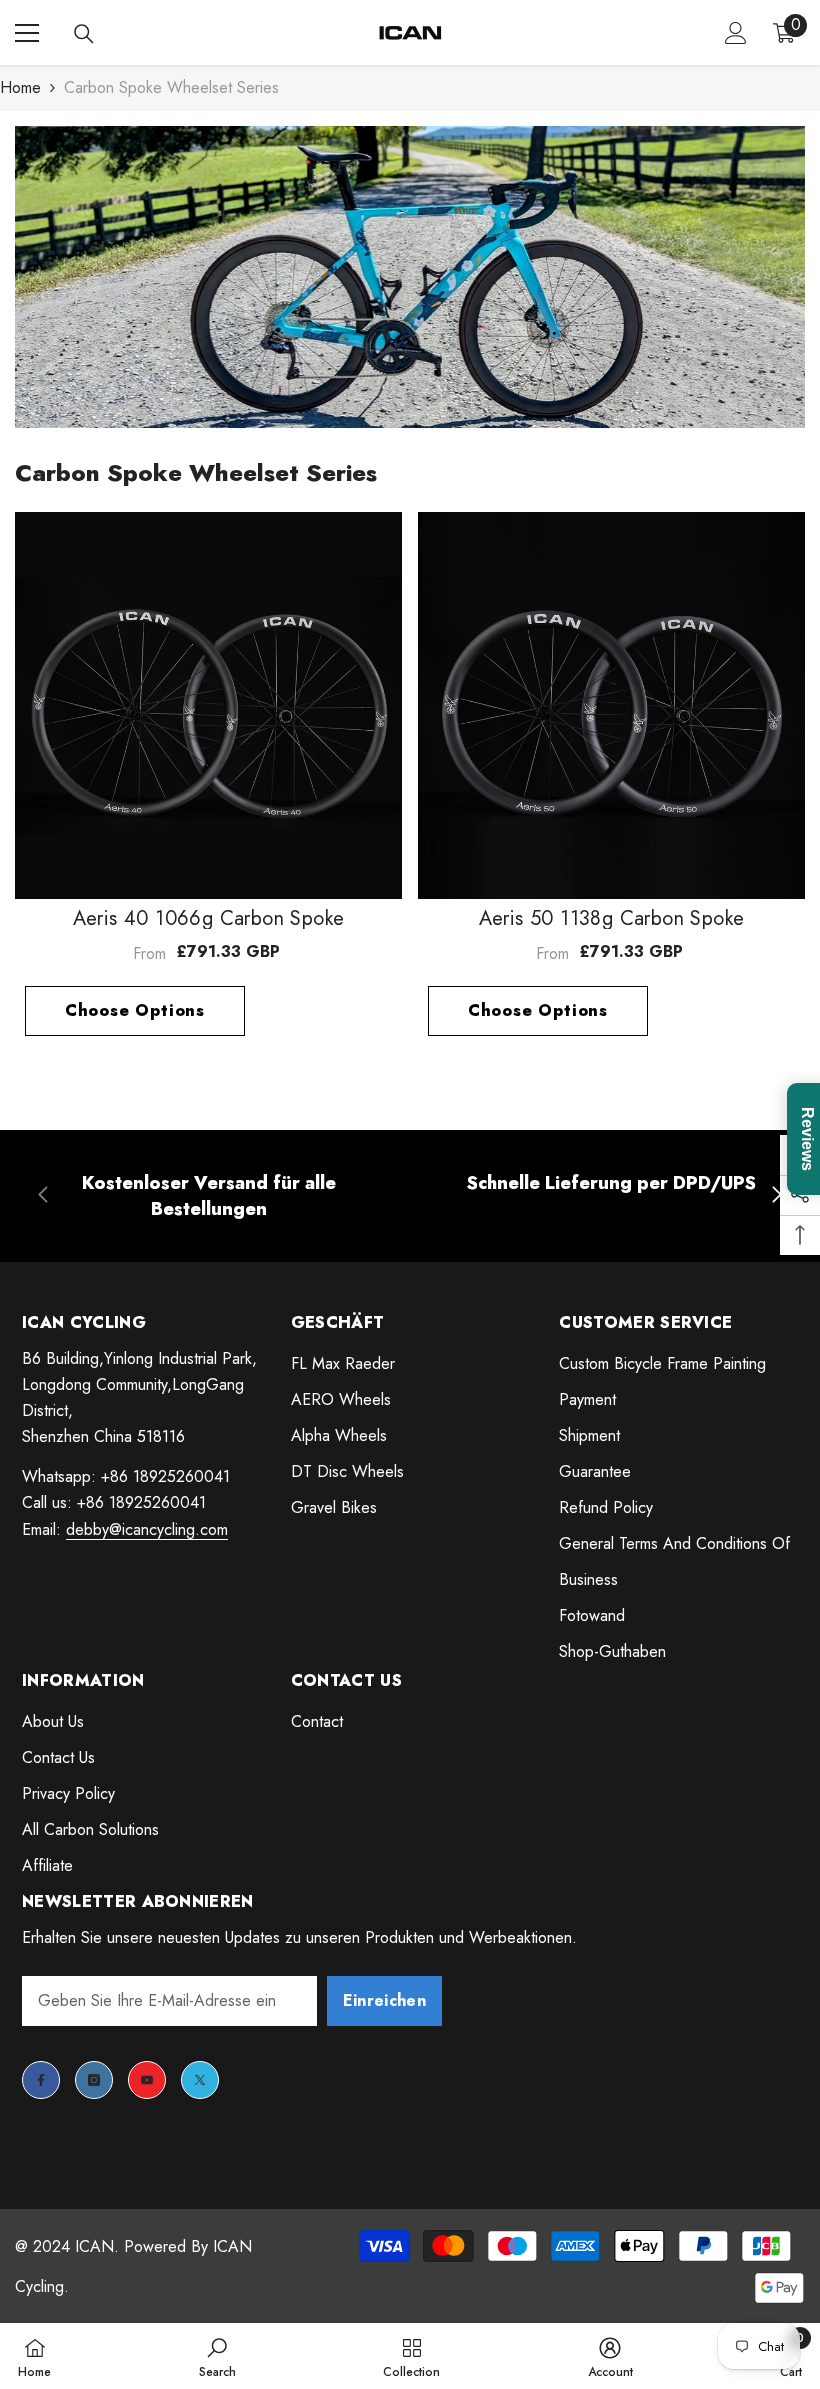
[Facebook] (41, 2080)
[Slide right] (776, 1196)
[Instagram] (94, 2080)
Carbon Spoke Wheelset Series (171, 87)
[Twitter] (200, 2080)
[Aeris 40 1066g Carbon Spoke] (208, 705)
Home (20, 87)
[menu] (27, 33)
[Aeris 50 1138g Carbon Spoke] (611, 705)
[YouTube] (147, 2080)
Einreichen (384, 2000)
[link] (410, 277)
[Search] (84, 34)
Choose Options (135, 1010)
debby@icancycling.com (147, 1529)
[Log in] (736, 33)
